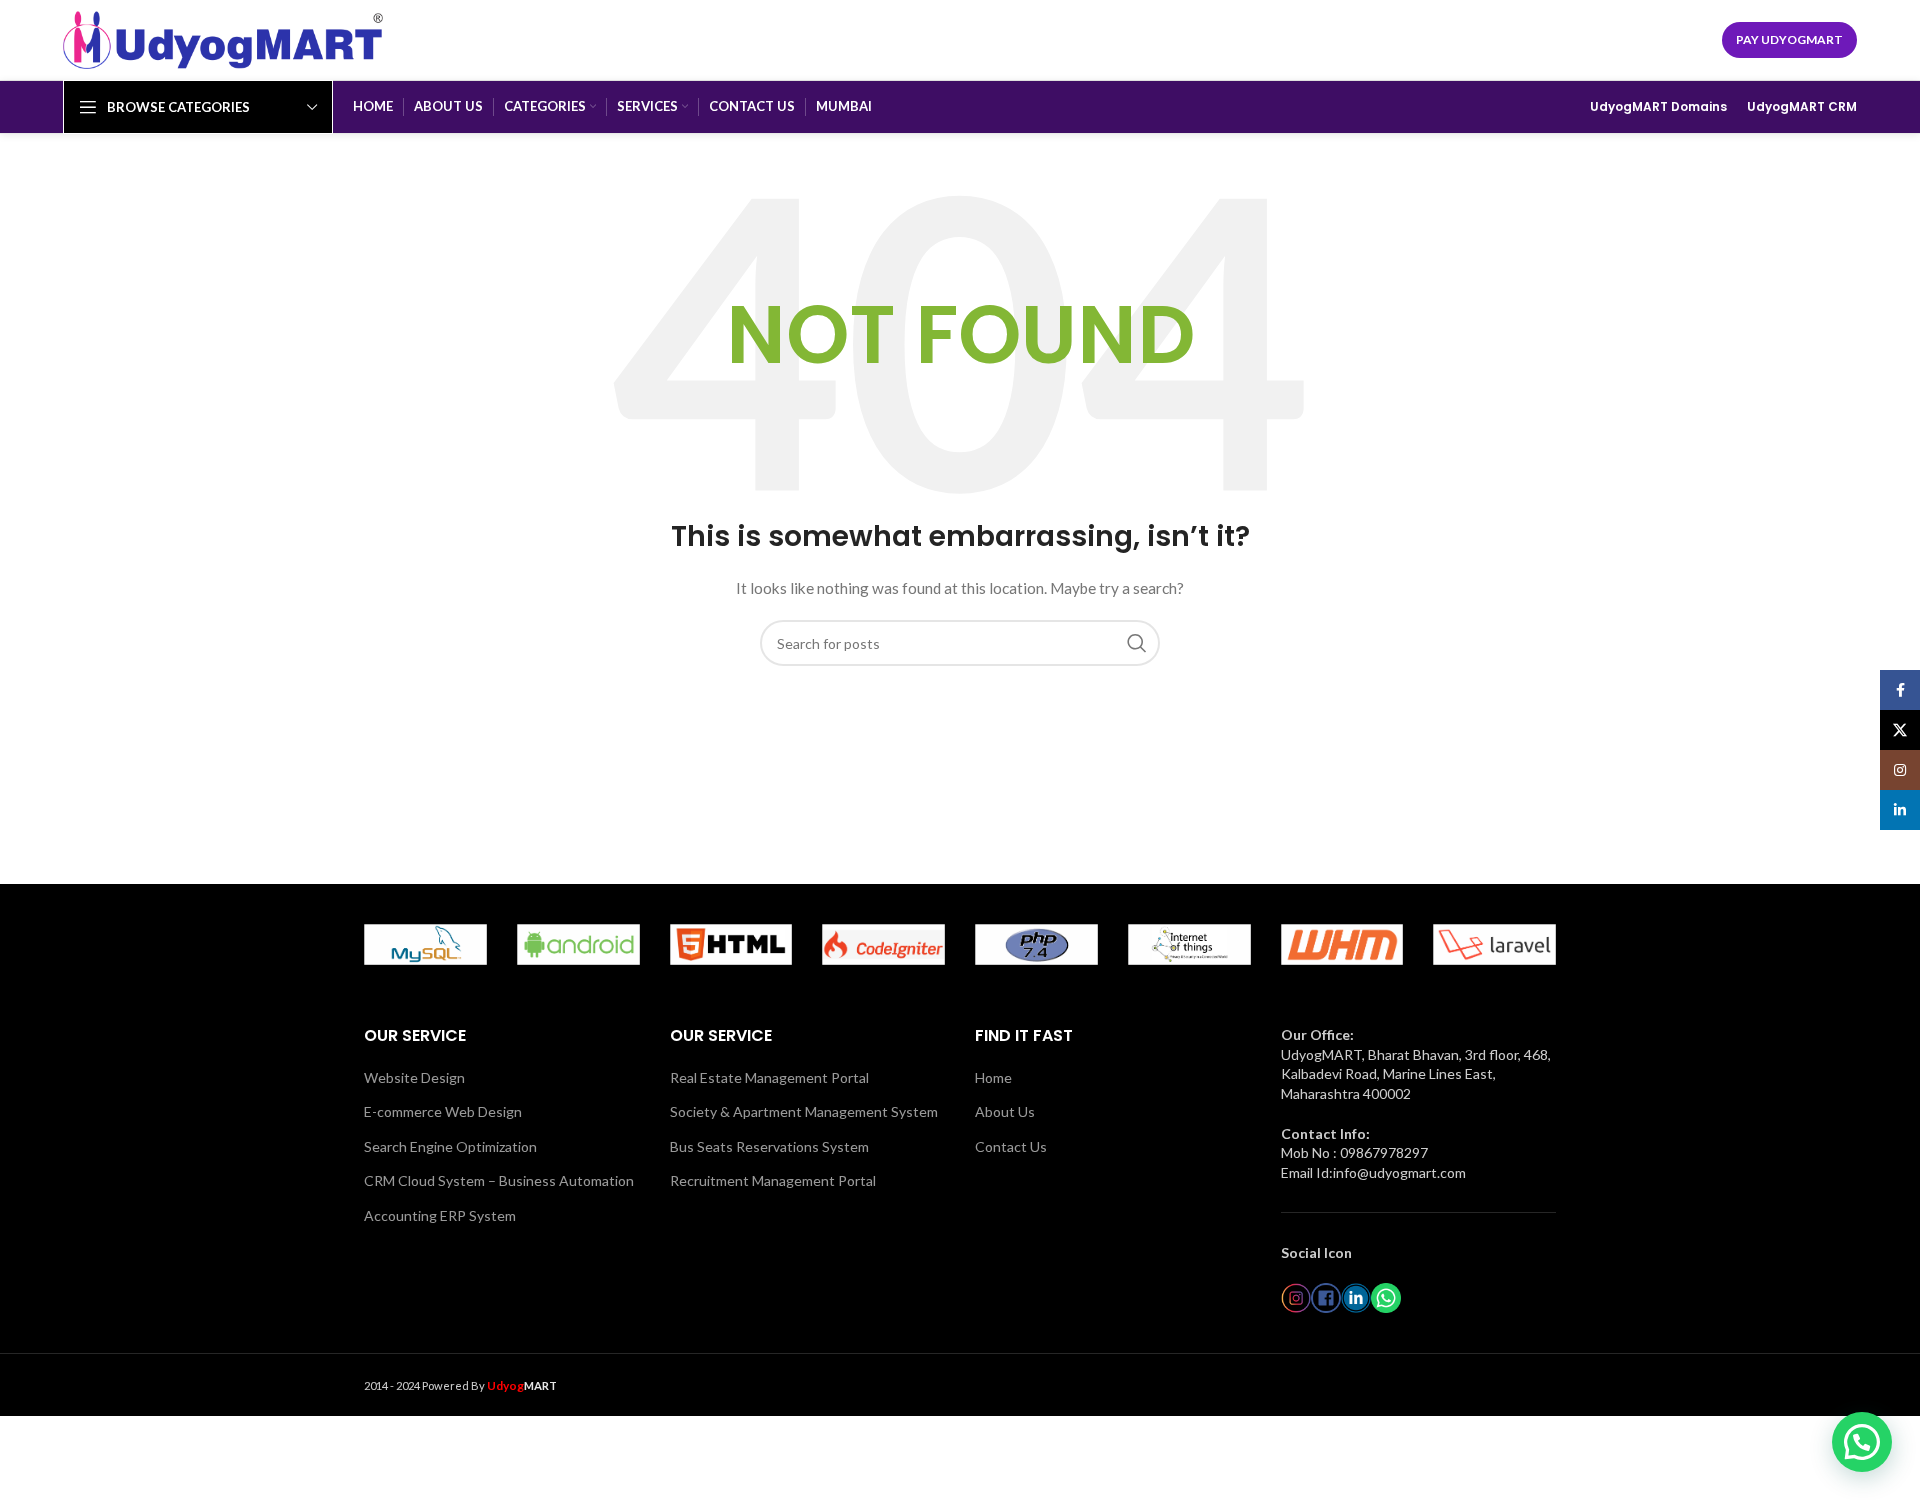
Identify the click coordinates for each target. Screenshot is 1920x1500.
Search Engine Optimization (450, 1146)
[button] (1862, 1442)
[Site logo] (223, 38)
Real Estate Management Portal (769, 1077)
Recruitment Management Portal (773, 1180)
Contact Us (1011, 1146)
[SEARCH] (1137, 643)
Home (993, 1077)
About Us (1005, 1111)
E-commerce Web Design (443, 1111)
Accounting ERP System (440, 1215)
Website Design (414, 1077)
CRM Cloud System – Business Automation (499, 1180)
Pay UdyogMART (1789, 39)
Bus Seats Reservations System (769, 1146)
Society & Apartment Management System (804, 1111)
